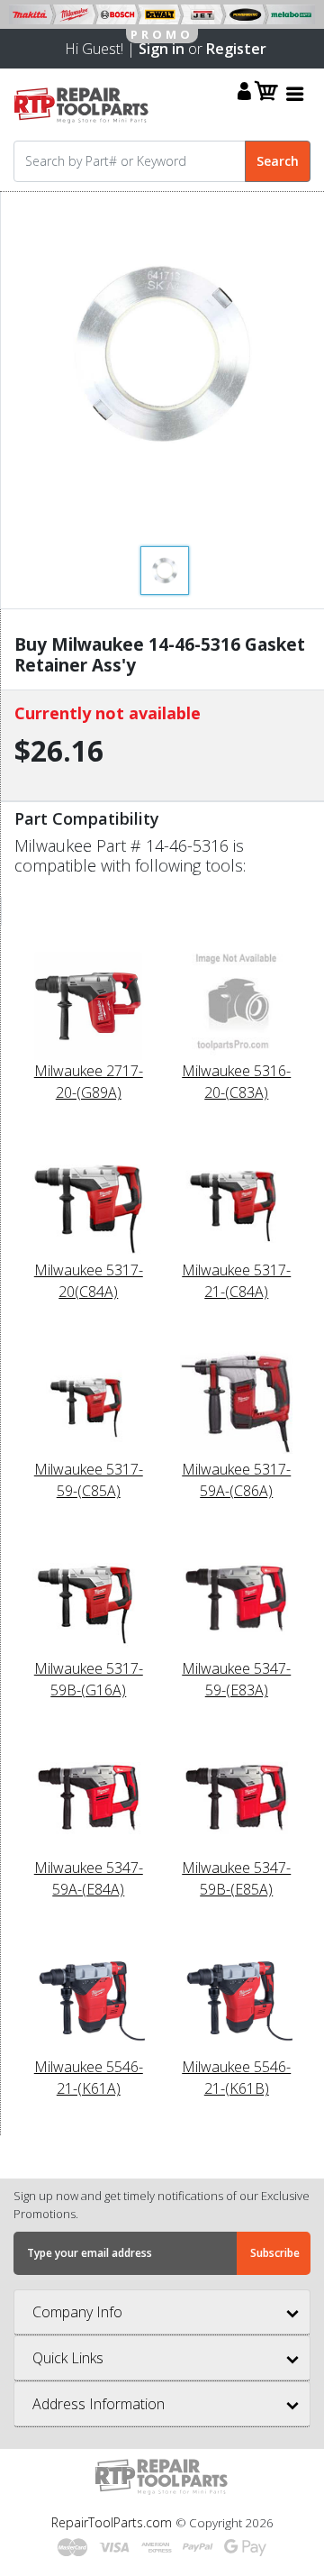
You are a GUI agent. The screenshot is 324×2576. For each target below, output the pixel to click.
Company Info (77, 2312)
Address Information (99, 2404)
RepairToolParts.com (113, 2522)
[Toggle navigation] (295, 93)
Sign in (162, 49)
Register (236, 49)
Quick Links (68, 2358)
